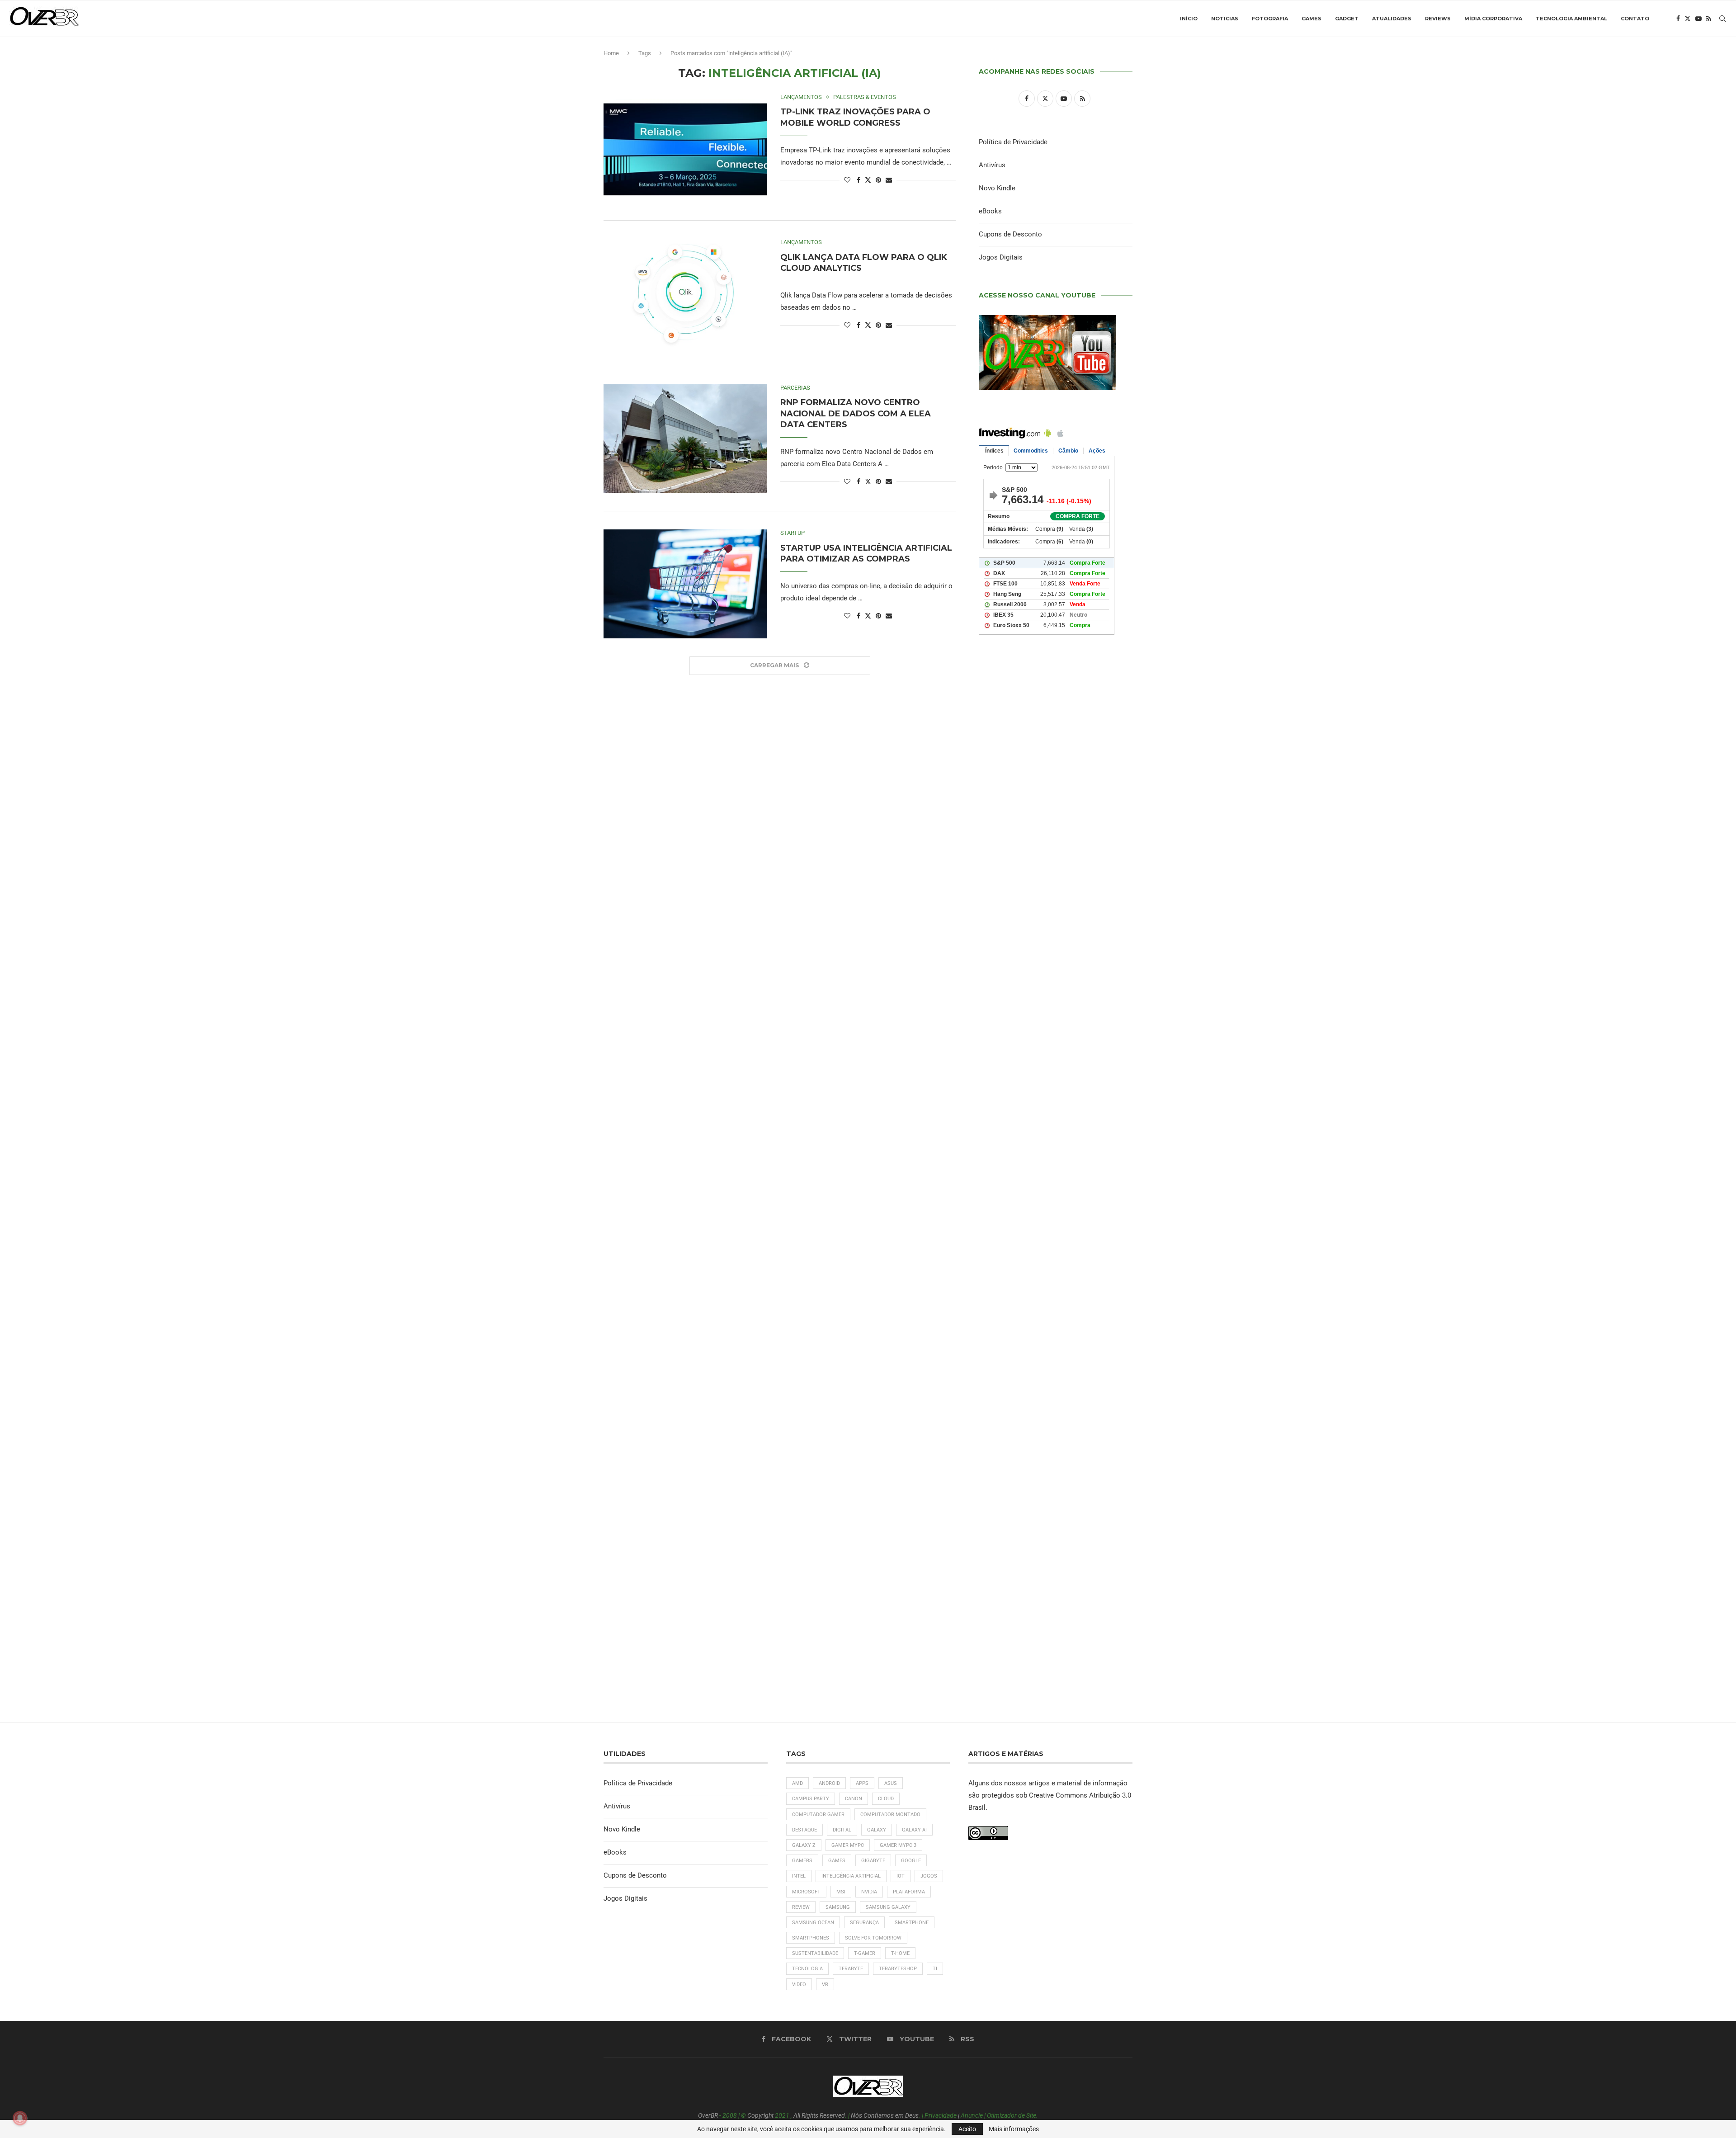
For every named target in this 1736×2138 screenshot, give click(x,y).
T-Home (900, 1953)
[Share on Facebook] (859, 180)
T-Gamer (865, 1953)
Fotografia (1270, 19)
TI (935, 1969)
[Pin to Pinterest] (878, 180)
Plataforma (909, 1892)
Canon (854, 1799)
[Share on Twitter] (868, 180)
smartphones (811, 1938)
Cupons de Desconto (1010, 234)
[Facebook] (1678, 19)
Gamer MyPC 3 (898, 1845)
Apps (862, 1783)
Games (1311, 19)
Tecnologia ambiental (1571, 19)
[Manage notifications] (20, 2118)
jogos (929, 1876)
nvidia (869, 1892)
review (801, 1907)
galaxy (877, 1830)
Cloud (886, 1799)
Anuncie (972, 2115)
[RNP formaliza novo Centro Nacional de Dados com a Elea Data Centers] (685, 439)
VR (825, 1985)
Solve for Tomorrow (873, 1938)
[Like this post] (847, 180)
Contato (1635, 19)
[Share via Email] (889, 180)
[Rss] (1709, 19)
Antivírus (992, 165)
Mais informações (1014, 2129)
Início (1189, 19)
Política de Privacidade (1013, 142)
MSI (841, 1892)
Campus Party (811, 1799)
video (799, 1985)
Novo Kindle (997, 188)
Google (911, 1861)
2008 (730, 2115)
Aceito (967, 2129)
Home (611, 53)
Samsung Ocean (813, 1923)
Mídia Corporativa (1493, 19)
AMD (797, 1783)
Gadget (1347, 19)
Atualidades (1392, 19)
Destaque (804, 1830)
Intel (799, 1876)
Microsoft (806, 1892)
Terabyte (851, 1969)
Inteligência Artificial (851, 1876)
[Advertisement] (1056, 1031)
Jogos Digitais (1001, 257)
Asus (891, 1783)
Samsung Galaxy (888, 1907)
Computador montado (890, 1815)
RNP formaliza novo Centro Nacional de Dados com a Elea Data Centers (856, 413)
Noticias (1225, 19)
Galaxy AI (914, 1830)
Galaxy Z (804, 1845)
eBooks (990, 211)
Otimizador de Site (1012, 2115)
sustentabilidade (815, 1953)
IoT (901, 1876)
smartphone (912, 1923)
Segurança (864, 1923)
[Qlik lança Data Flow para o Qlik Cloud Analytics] (685, 293)
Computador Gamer (818, 1815)
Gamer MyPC (848, 1845)
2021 (782, 2115)
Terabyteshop (898, 1969)
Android (829, 1783)
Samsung (838, 1907)
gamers (802, 1861)
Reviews (1438, 19)
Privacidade (941, 2115)
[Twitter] (1688, 19)
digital (842, 1830)
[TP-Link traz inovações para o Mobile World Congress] (685, 148)
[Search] (1722, 19)
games (837, 1861)
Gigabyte (873, 1861)
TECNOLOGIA (807, 1969)
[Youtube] (1698, 19)
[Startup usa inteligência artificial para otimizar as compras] (685, 584)
